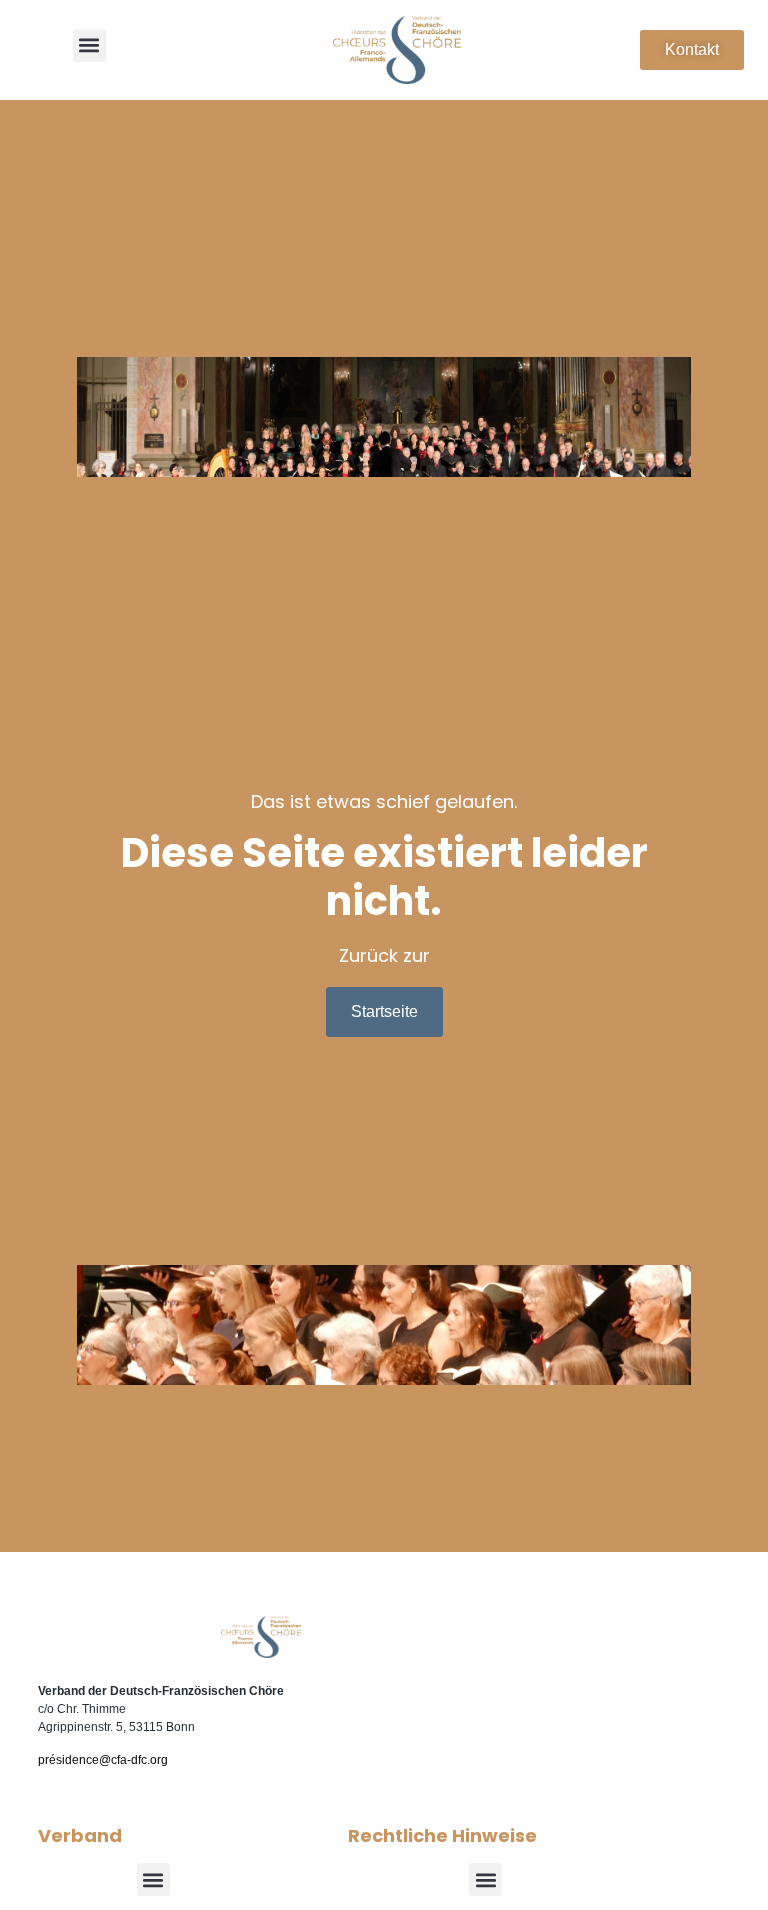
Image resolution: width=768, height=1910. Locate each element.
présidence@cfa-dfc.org (103, 1760)
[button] (89, 45)
